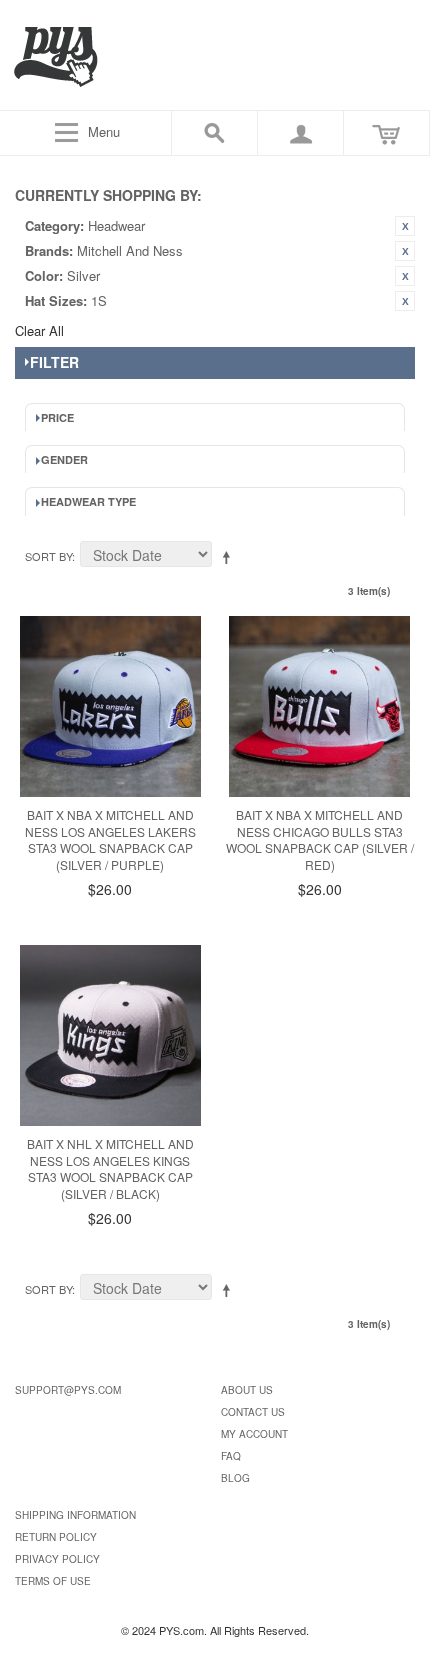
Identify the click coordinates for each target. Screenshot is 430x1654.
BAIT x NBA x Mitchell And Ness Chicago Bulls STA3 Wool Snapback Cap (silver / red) (320, 839)
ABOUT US (247, 1390)
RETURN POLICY (56, 1537)
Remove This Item (405, 226)
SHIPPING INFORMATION (75, 1515)
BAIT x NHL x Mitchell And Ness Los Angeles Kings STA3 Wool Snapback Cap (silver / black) (110, 1168)
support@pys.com (68, 1390)
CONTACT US (253, 1412)
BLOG (235, 1478)
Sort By (48, 556)
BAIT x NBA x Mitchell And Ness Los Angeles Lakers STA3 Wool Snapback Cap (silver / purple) (110, 839)
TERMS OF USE (53, 1581)
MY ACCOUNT (254, 1434)
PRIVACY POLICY (57, 1559)
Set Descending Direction (230, 557)
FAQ (231, 1456)
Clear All (39, 330)
